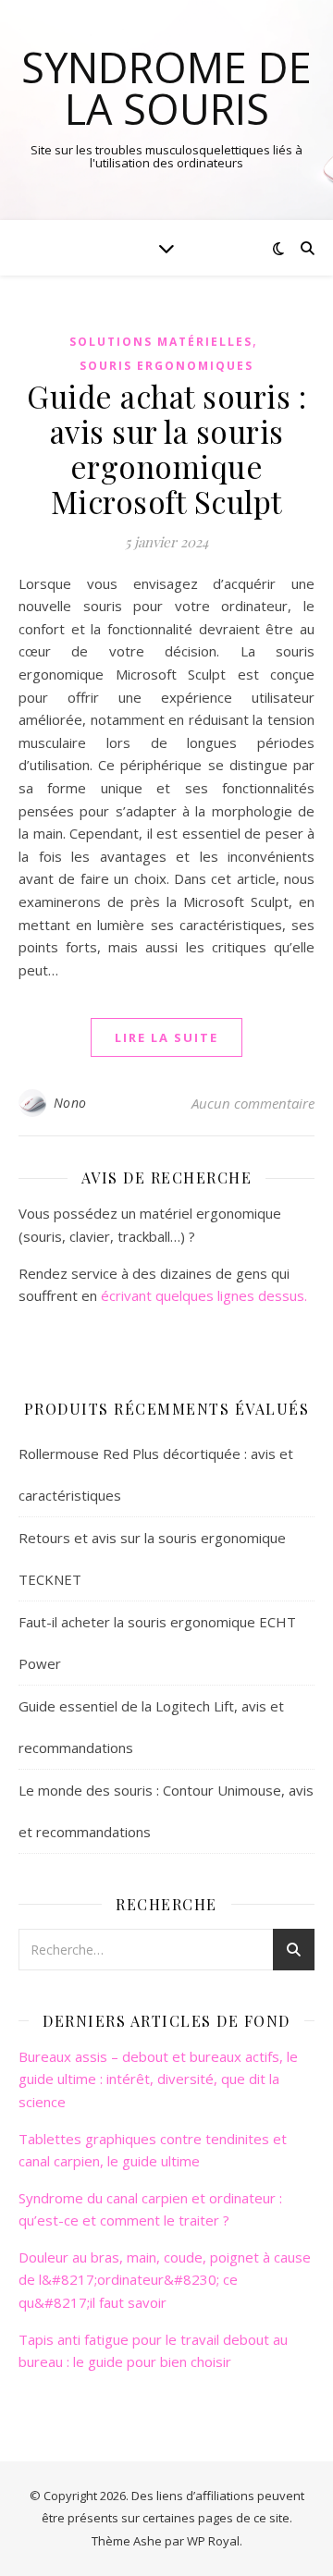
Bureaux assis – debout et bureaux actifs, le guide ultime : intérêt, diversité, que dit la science (158, 2079)
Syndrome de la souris (166, 88)
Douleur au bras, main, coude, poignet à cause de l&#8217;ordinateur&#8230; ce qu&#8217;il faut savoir (165, 2280)
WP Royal (213, 2541)
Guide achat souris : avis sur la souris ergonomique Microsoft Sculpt (166, 448)
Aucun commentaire (253, 1103)
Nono (70, 1103)
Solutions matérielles (161, 342)
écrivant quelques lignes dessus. (204, 1295)
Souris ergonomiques (166, 366)
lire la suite (166, 1037)
